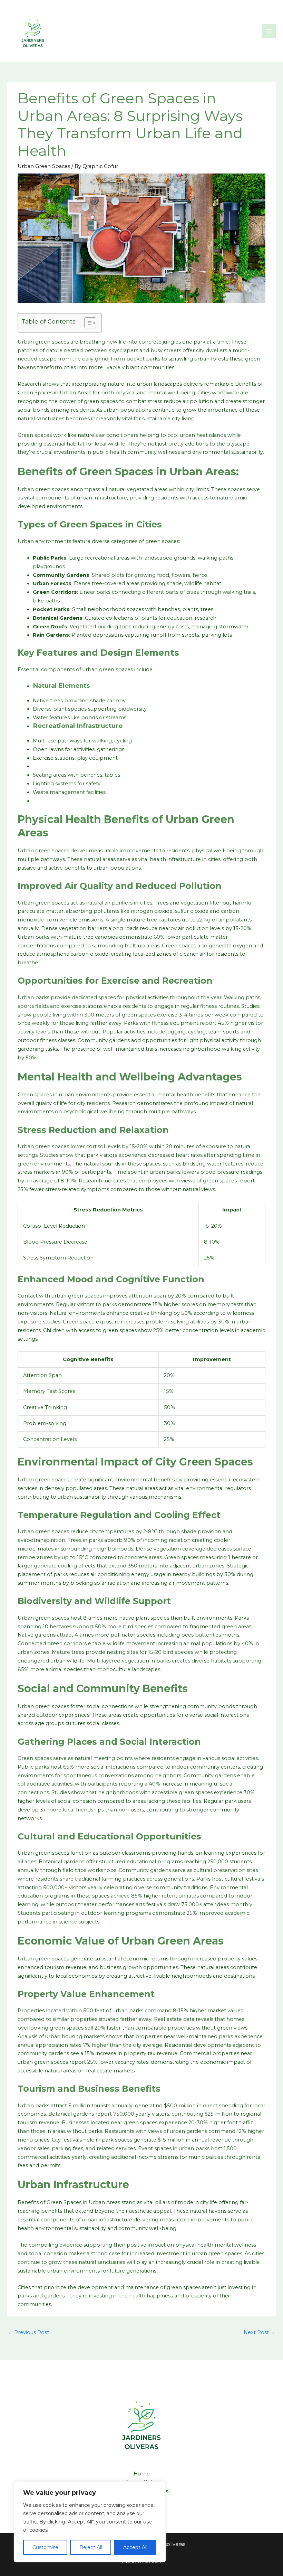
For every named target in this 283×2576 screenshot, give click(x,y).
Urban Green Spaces (44, 166)
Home (142, 2474)
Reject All (91, 2547)
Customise (45, 2547)
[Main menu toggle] (269, 31)
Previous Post (28, 2332)
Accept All (135, 2547)
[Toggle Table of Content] (87, 323)
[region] (90, 2522)
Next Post (260, 2332)
